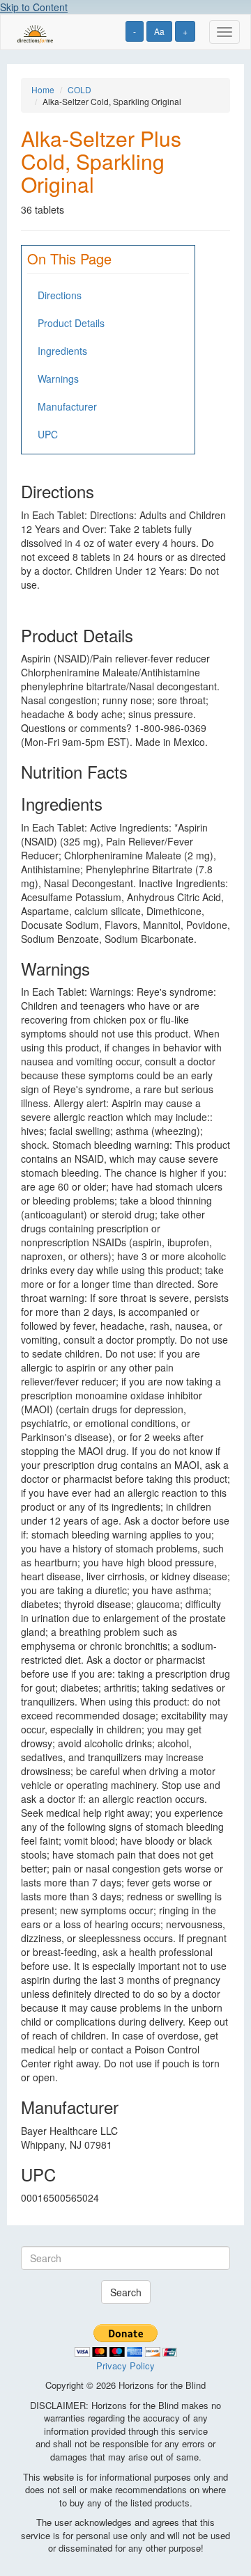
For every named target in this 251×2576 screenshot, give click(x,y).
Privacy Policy (125, 2366)
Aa (159, 31)
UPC (48, 434)
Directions (60, 295)
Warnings (58, 379)
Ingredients (62, 351)
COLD (79, 89)
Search (126, 2292)
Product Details (71, 323)
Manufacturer (67, 406)
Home (43, 89)
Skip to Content (34, 7)
